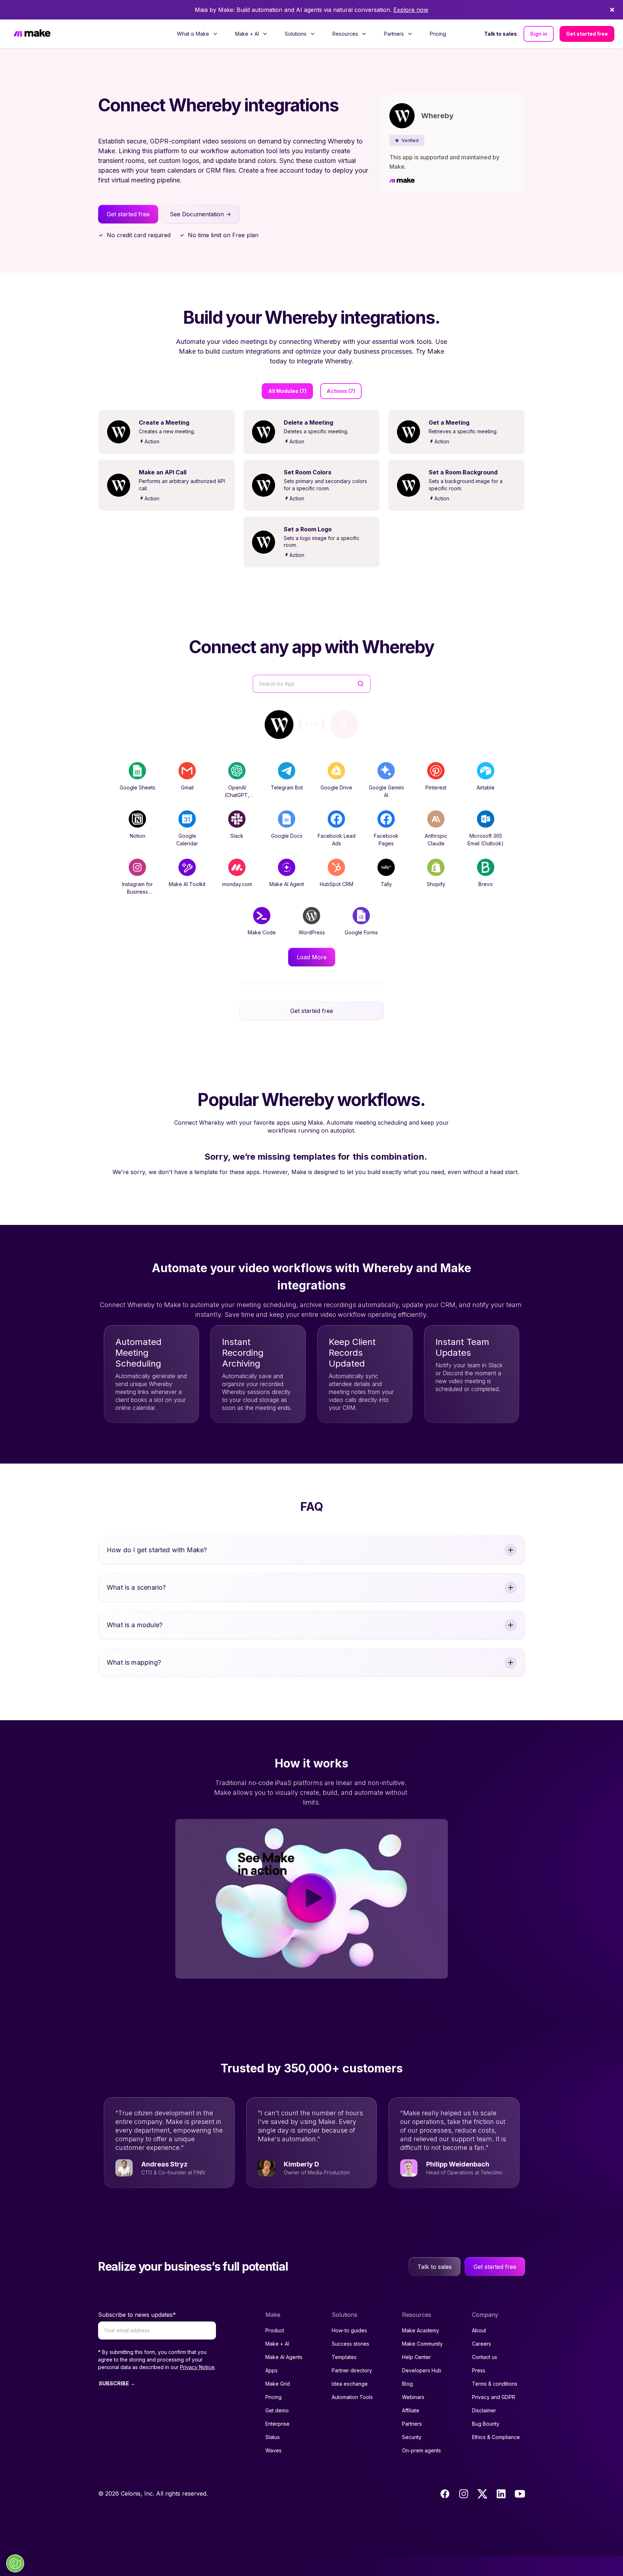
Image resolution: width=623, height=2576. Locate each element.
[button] (407, 140)
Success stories (350, 2344)
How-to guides (349, 2330)
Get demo (277, 2410)
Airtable (486, 787)
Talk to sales (501, 34)
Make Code (262, 932)
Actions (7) (341, 391)
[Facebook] (445, 2494)
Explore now (411, 10)
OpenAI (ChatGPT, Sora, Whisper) (237, 795)
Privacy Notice (197, 2367)
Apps (271, 2370)
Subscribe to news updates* (137, 2315)
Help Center (416, 2357)
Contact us (485, 2357)
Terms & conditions (495, 2384)
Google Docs (287, 836)
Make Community (422, 2344)
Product (275, 2330)
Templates (344, 2357)
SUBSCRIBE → (117, 2383)
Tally (386, 884)
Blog (407, 2384)
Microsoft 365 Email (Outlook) (486, 840)
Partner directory (352, 2370)
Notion (138, 836)
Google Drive (336, 787)
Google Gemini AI (386, 791)
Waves (273, 2450)
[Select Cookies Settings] (15, 2563)
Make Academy (421, 2330)
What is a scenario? (136, 1587)
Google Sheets (138, 787)
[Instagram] (464, 2494)
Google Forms (361, 932)
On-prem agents (421, 2450)
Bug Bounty (486, 2424)
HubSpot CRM (337, 884)
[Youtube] (520, 2494)
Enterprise (277, 2424)
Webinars (413, 2397)
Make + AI (277, 2344)
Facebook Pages (386, 840)
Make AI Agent (287, 884)
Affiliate (411, 2410)
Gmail (187, 787)
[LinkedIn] (501, 2494)
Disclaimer (484, 2410)
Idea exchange (350, 2384)
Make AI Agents (284, 2357)
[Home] (32, 34)
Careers (481, 2344)
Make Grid (278, 2384)
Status (273, 2437)
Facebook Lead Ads (337, 840)
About (479, 2330)
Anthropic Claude (436, 840)
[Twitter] (482, 2494)
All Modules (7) (287, 391)
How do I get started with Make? (157, 1550)
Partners (412, 2424)
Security (412, 2437)
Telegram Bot (287, 787)
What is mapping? (134, 1662)
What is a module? (135, 1625)
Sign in (539, 34)
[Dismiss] (612, 10)
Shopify (436, 884)
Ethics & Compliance (496, 2437)
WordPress (312, 932)
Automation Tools (352, 2397)
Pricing (438, 34)
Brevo (486, 884)
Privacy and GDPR (494, 2397)
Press (479, 2370)
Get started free (587, 34)
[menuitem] (197, 34)
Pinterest (436, 787)
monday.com (237, 884)
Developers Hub (422, 2370)
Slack (237, 836)
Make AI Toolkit (187, 884)
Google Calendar (187, 840)
